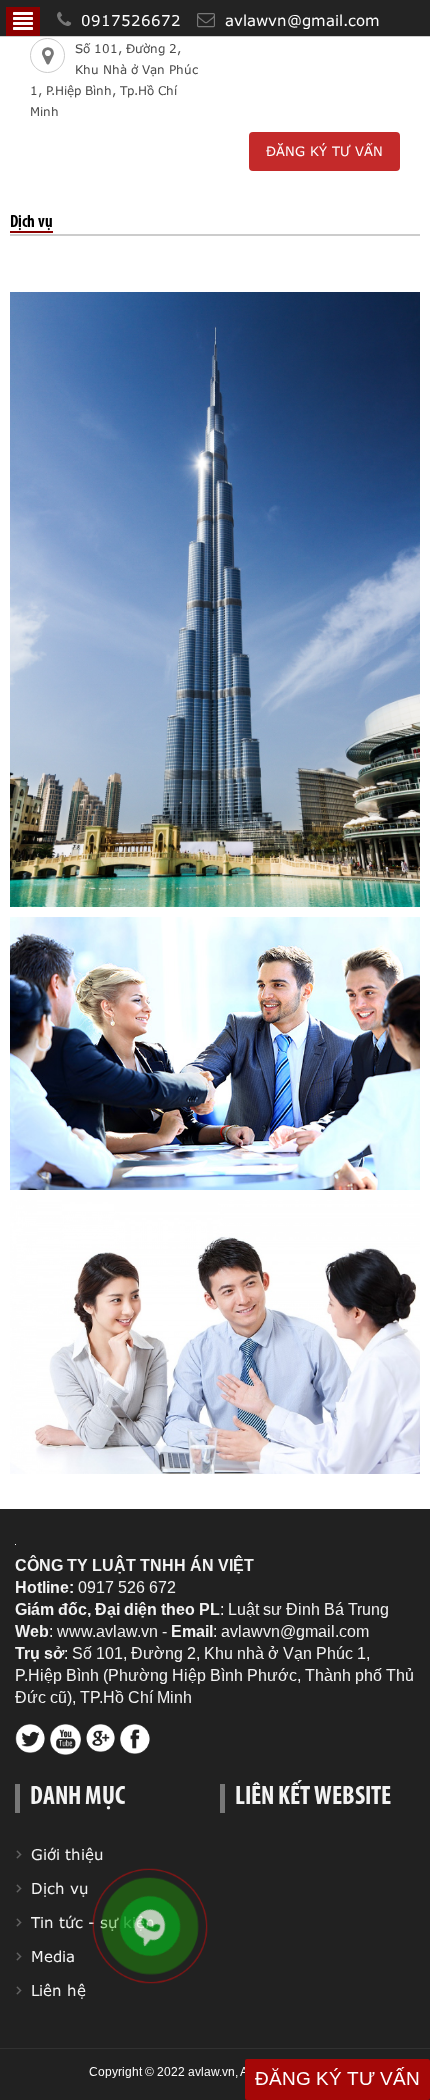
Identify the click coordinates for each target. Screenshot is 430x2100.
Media (53, 1956)
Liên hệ (58, 1990)
